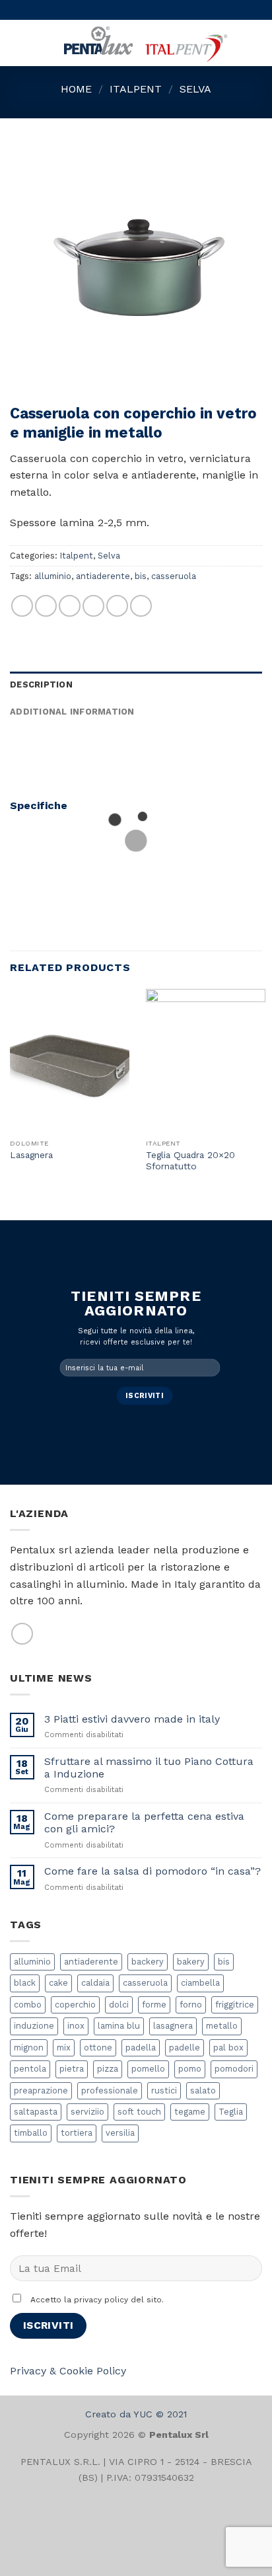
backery (148, 1962)
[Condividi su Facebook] (46, 606)
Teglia (231, 2112)
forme (154, 2005)
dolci (119, 2005)
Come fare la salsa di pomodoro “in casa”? (153, 1871)
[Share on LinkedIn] (141, 606)
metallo (222, 2026)
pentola (30, 2069)
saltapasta (36, 2112)
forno (191, 2005)
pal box (228, 2048)
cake (58, 1983)
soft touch (139, 2112)
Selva (195, 89)
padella (141, 2048)
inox (76, 2026)
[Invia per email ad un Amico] (93, 606)
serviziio (87, 2112)
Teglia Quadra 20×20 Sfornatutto (190, 1161)
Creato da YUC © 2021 (136, 2414)
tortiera (77, 2133)
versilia (120, 2133)
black (25, 1983)
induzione (34, 2026)
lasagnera (173, 2026)
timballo (31, 2133)
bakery (191, 1962)
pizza (108, 2069)
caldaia (95, 1983)
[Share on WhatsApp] (22, 606)
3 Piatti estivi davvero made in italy (132, 1719)
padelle (185, 2048)
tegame (190, 2112)
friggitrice (235, 2005)
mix (64, 2048)
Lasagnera (31, 1155)
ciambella (200, 1983)
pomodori (234, 2069)
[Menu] (18, 43)
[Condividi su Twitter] (70, 606)
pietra (72, 2069)
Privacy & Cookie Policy (68, 2371)
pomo (190, 2069)
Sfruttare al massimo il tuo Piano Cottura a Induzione (149, 1768)
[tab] (136, 685)
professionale (110, 2090)
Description (41, 684)
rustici (164, 2090)
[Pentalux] (144, 43)
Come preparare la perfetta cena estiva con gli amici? (144, 1822)
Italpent (136, 89)
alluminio (53, 576)
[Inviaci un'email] (22, 1634)
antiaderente (103, 576)
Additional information (72, 712)
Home (76, 89)
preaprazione (41, 2090)
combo (28, 2005)
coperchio (75, 2005)
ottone (98, 2048)
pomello (148, 2069)
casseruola (174, 576)
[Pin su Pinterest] (117, 606)
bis (141, 576)
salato (203, 2090)
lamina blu (119, 2026)
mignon (29, 2048)
